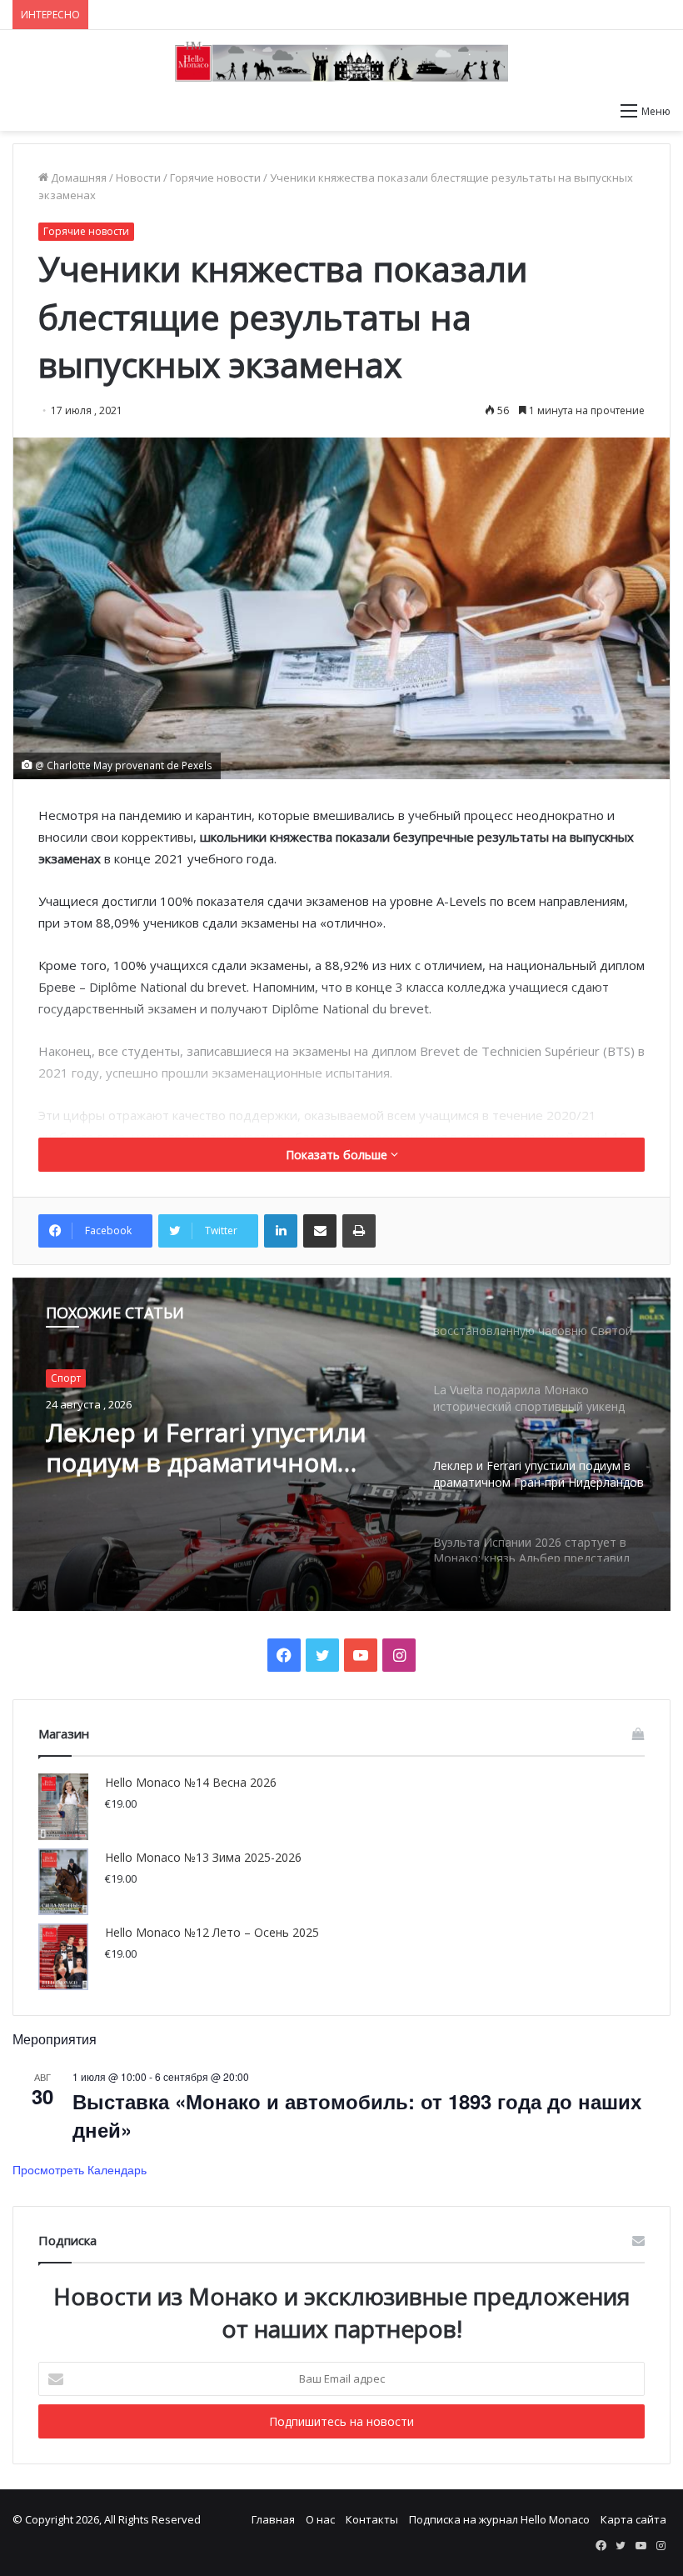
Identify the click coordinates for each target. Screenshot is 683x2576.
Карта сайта (633, 2519)
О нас (320, 2519)
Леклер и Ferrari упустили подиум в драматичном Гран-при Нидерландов (206, 1448)
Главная (273, 2519)
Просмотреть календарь (80, 2169)
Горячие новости (215, 178)
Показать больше (338, 1155)
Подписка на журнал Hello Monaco (499, 2519)
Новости (138, 178)
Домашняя (77, 178)
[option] (341, 1444)
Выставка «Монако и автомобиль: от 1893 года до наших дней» (357, 2115)
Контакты (372, 2519)
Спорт (66, 1378)
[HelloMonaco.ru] (341, 62)
